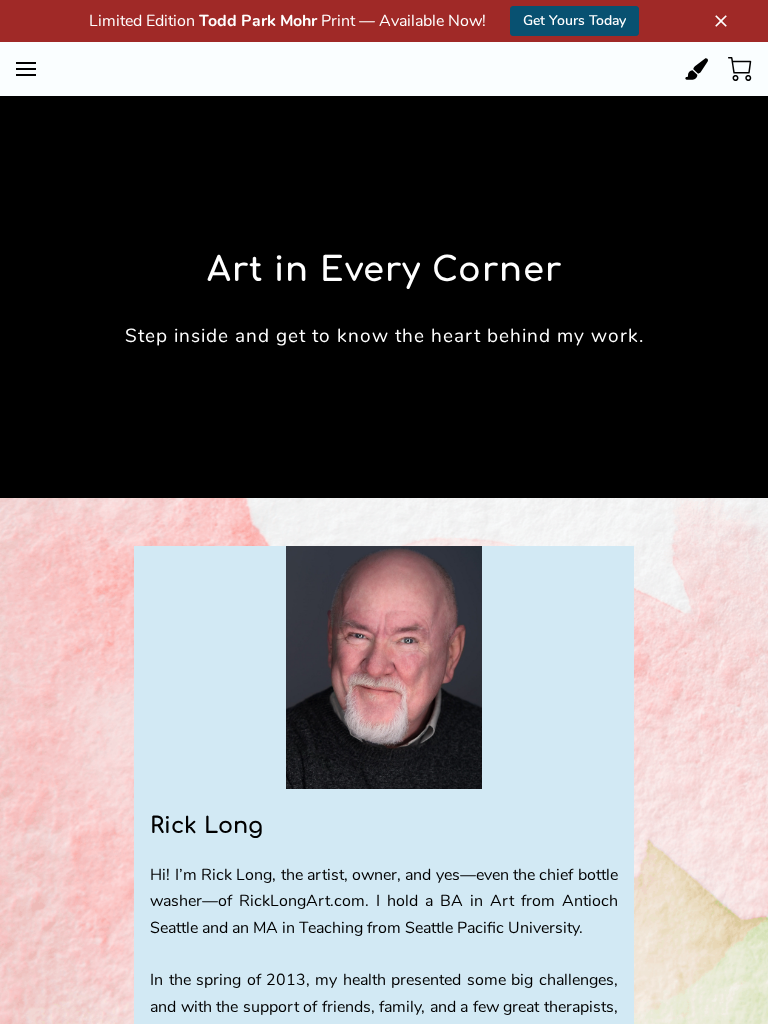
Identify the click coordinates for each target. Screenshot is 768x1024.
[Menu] (26, 69)
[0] (740, 69)
